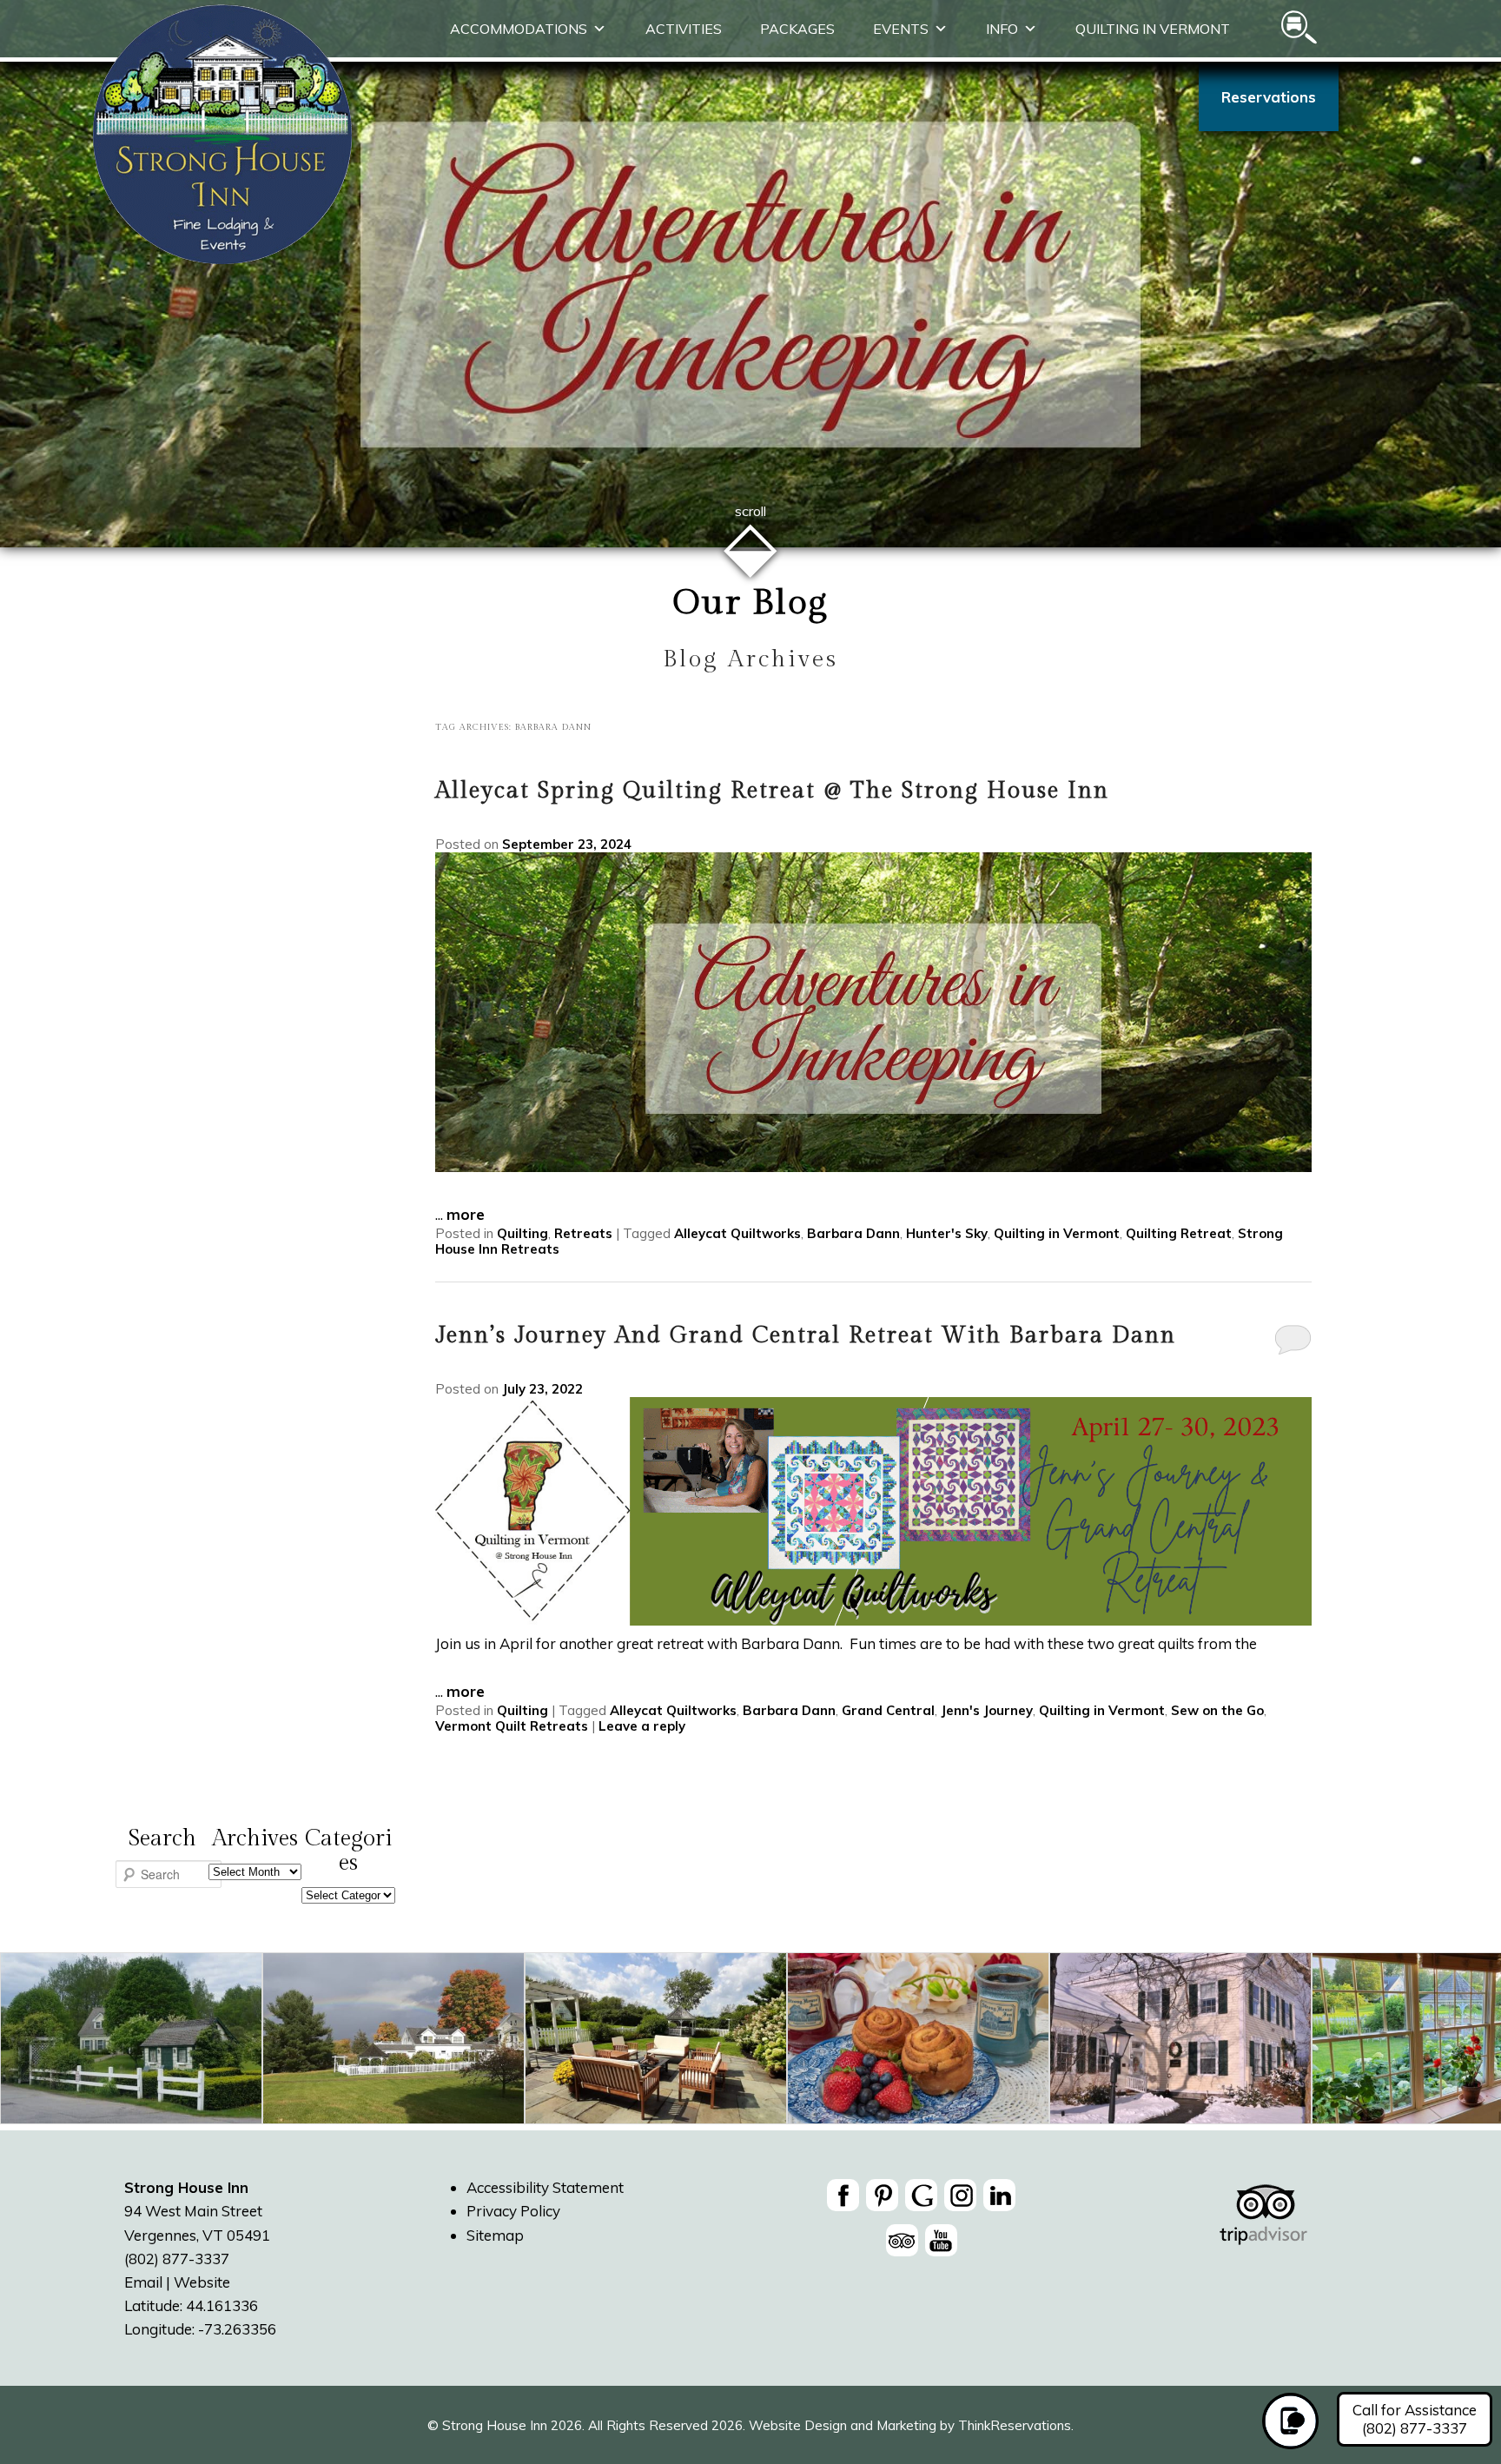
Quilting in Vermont (1153, 29)
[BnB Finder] (1263, 2236)
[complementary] (750, 2041)
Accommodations (519, 29)
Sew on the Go (1217, 1710)
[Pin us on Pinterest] (882, 2195)
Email (143, 2282)
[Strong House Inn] (222, 259)
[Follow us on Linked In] (999, 2195)
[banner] (922, 2221)
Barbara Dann (853, 1233)
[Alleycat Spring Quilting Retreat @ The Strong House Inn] (873, 1166)
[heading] (750, 632)
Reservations (1269, 97)
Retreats (583, 1233)
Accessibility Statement (545, 2187)
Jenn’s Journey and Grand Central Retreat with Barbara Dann (806, 1335)
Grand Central (888, 1710)
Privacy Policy (513, 2211)
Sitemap (495, 2235)
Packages (797, 29)
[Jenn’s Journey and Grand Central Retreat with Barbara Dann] (873, 1620)
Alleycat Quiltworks (737, 1233)
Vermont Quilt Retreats (512, 1726)
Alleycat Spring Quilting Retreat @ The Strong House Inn (772, 791)
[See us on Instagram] (960, 2195)
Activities (684, 29)
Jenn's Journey (987, 1710)
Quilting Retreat (1179, 1233)
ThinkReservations (1015, 2425)
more (466, 1214)
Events (901, 29)
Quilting (522, 1233)
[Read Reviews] (902, 2240)
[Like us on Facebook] (843, 2195)
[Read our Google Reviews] (921, 2195)
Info (1002, 29)
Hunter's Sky (947, 1233)
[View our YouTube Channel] (941, 2240)
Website (202, 2282)
